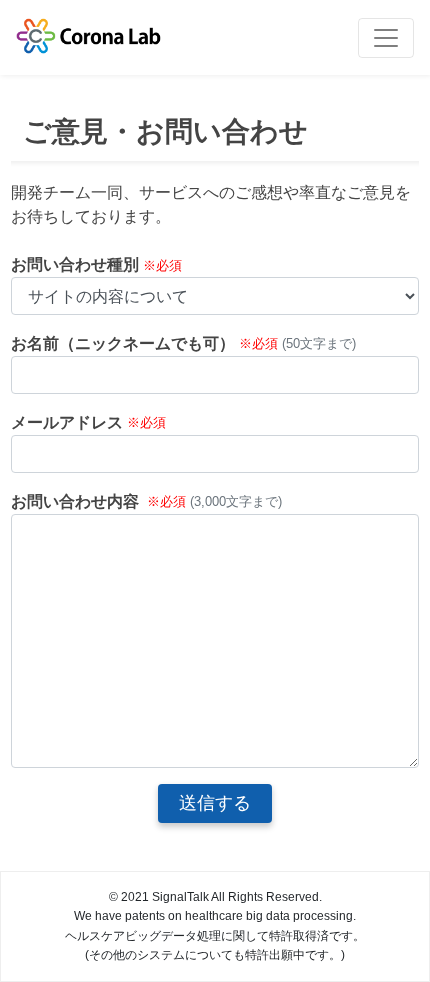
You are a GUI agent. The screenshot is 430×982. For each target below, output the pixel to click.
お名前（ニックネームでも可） (123, 343)
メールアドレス (67, 422)
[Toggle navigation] (386, 38)
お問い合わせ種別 (75, 264)
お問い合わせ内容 (75, 501)
